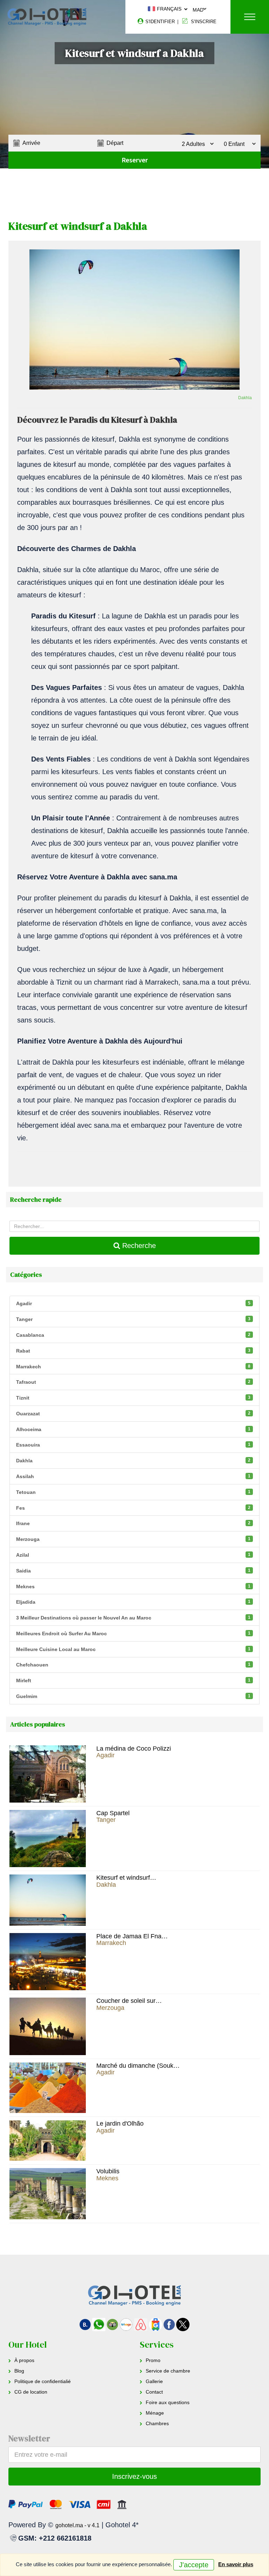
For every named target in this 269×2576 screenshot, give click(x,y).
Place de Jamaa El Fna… (132, 1936)
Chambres (157, 2423)
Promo (153, 2360)
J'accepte (194, 2565)
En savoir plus (236, 2564)
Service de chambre (168, 2371)
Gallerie (154, 2381)
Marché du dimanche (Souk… (138, 2066)
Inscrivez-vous (134, 2476)
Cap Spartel (113, 1813)
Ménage (155, 2413)
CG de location (31, 2392)
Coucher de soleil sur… (129, 2001)
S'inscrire (203, 22)
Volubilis (108, 2171)
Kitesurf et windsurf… (126, 1878)
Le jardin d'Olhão (120, 2124)
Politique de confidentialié (43, 2381)
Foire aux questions (168, 2402)
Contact (154, 2392)
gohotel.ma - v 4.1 (77, 2525)
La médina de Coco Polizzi (134, 1749)
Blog (19, 2371)
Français (168, 9)
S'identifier (159, 22)
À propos (24, 2360)
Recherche (138, 1246)
